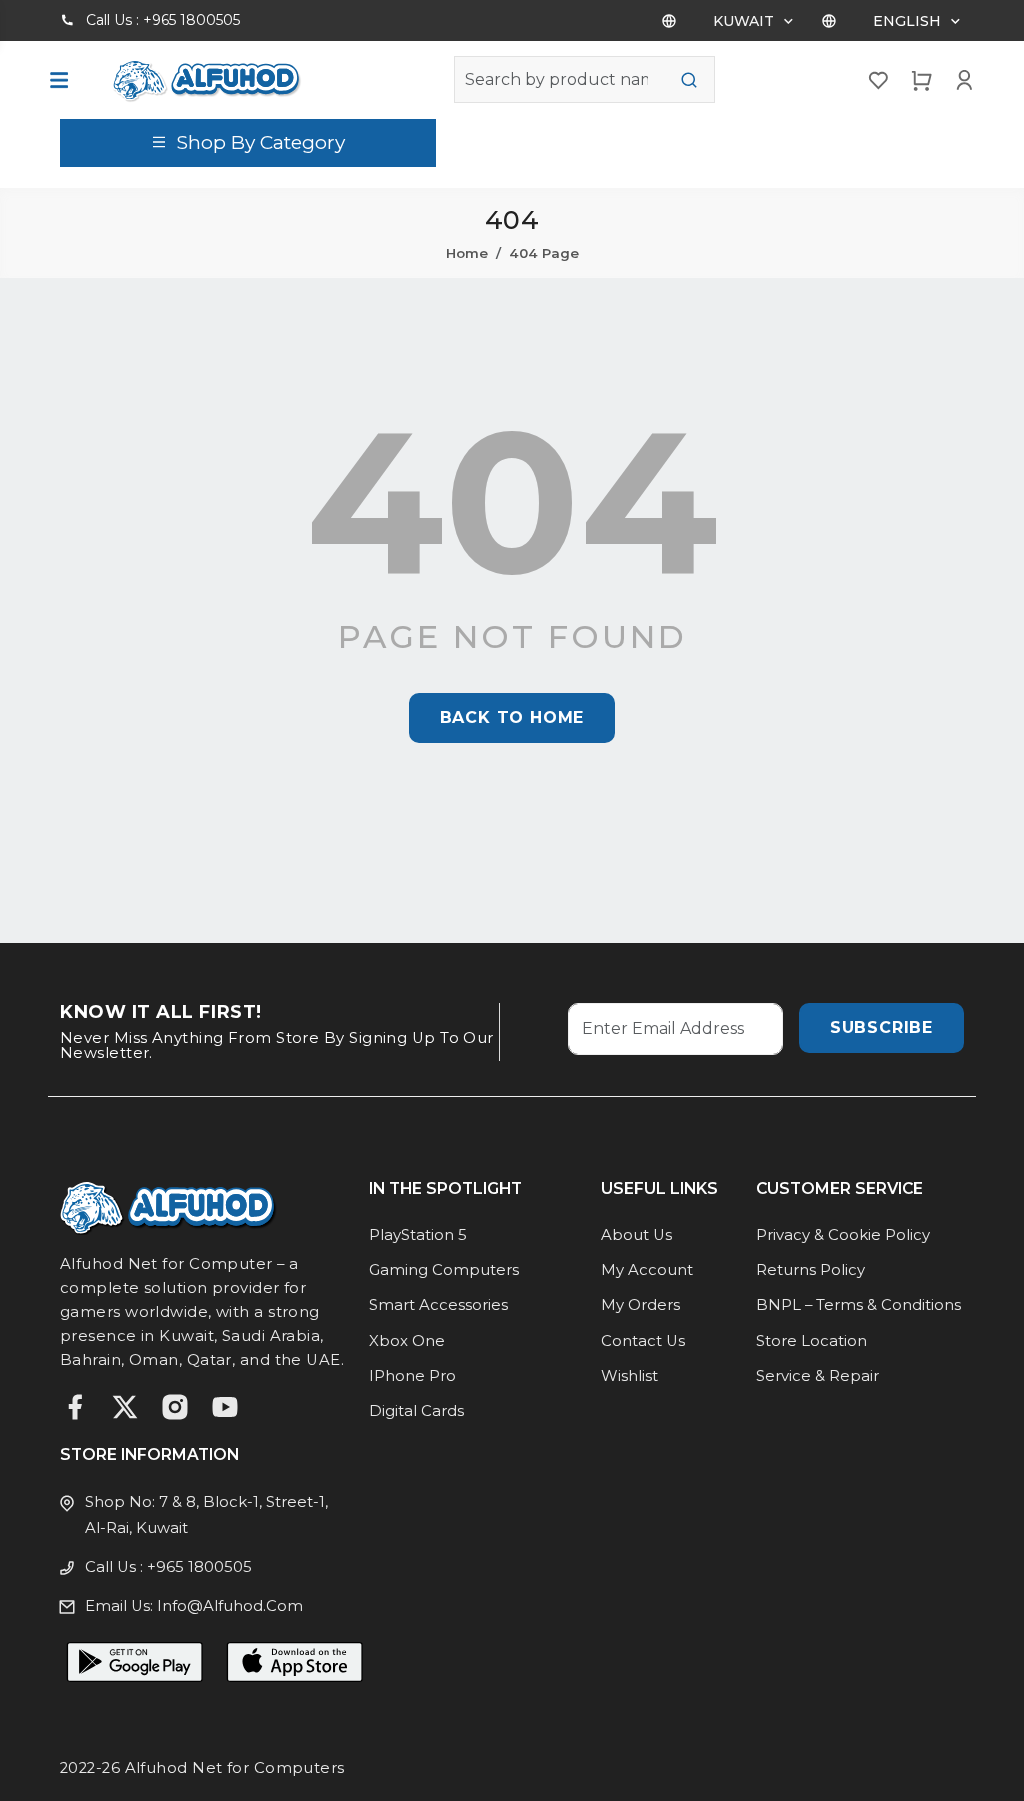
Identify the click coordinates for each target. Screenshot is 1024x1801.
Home (467, 253)
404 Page (544, 253)
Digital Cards (416, 1411)
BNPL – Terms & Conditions (858, 1305)
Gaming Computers (444, 1270)
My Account (647, 1270)
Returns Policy (810, 1270)
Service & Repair (817, 1376)
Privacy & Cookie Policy (843, 1235)
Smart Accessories (438, 1305)
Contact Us (643, 1341)
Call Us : (163, 20)
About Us (636, 1235)
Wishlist (629, 1376)
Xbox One (407, 1341)
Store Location (811, 1341)
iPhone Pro (412, 1376)
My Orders (640, 1305)
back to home (512, 717)
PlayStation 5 (418, 1235)
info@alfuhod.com (230, 1606)
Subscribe (881, 1027)
